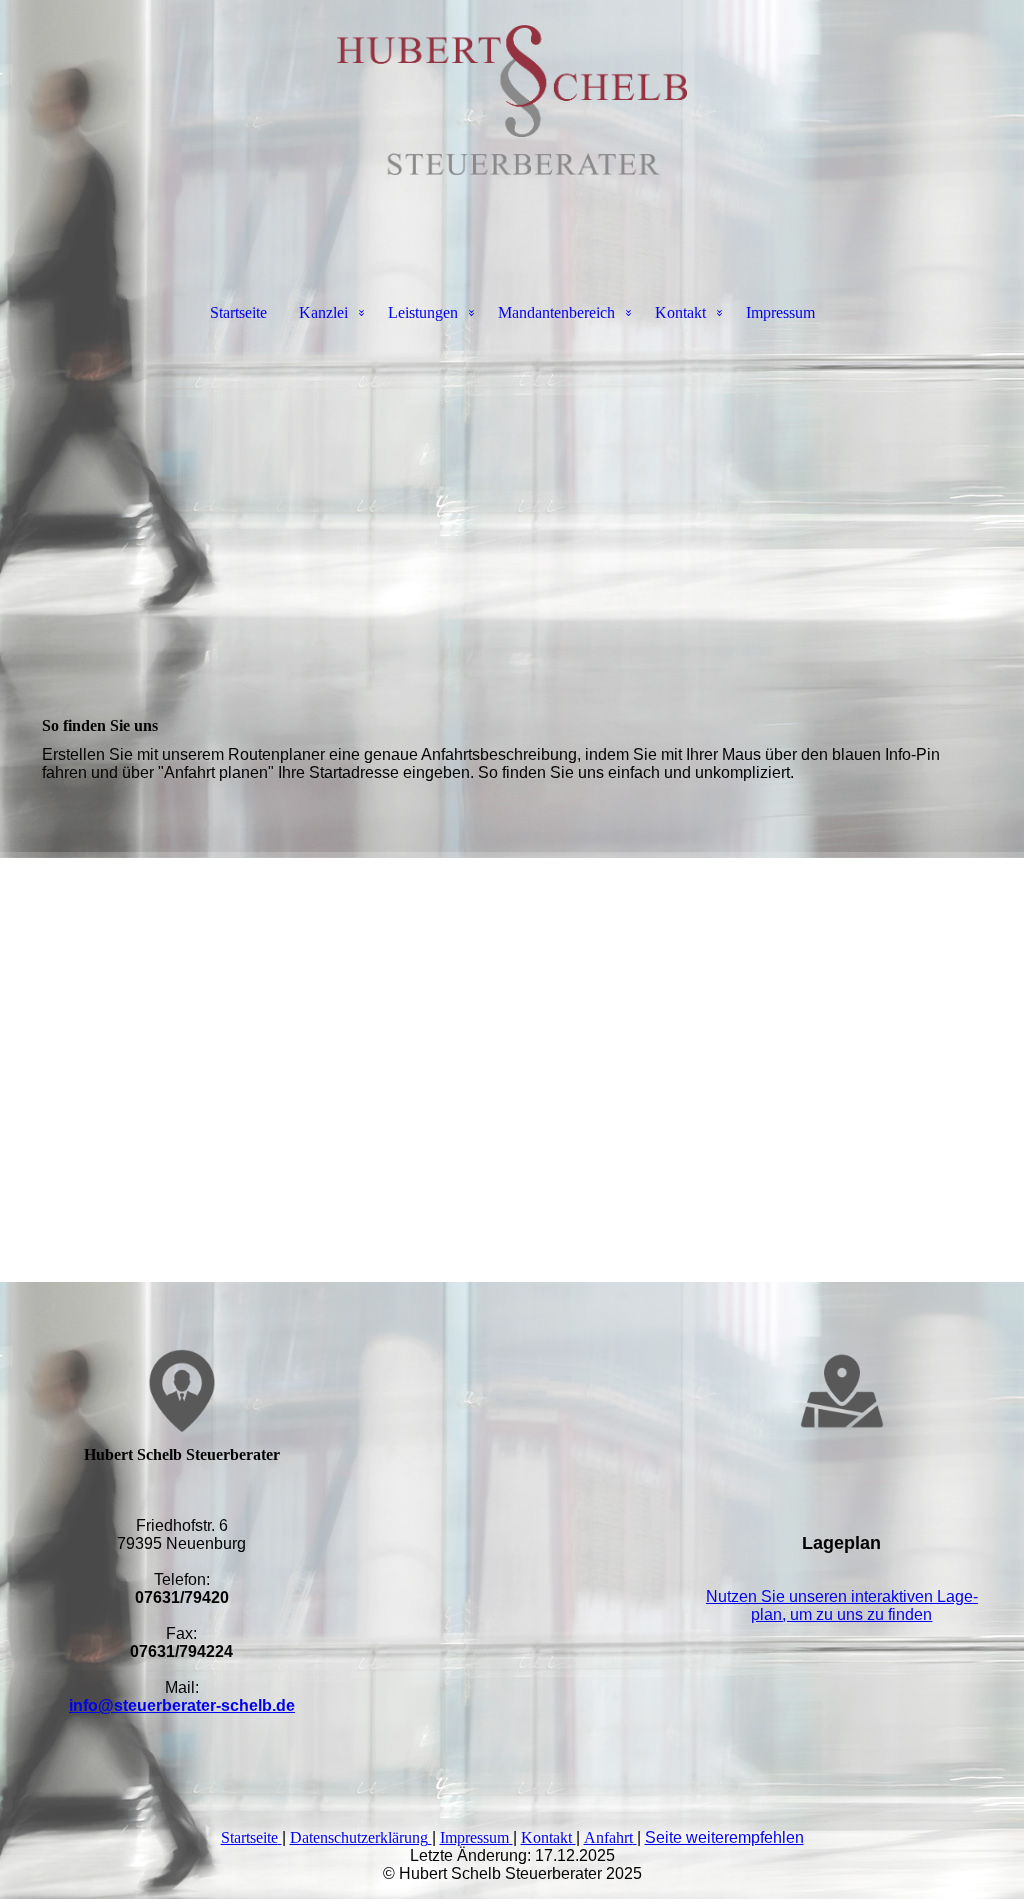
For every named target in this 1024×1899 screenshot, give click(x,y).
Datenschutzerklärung (359, 1837)
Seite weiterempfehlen (724, 1837)
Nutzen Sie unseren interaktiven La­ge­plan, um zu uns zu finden (842, 1605)
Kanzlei (323, 312)
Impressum (780, 312)
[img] (512, 100)
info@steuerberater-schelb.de (182, 1705)
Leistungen (423, 312)
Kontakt (680, 312)
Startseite (238, 312)
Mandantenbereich (556, 312)
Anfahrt (608, 1837)
